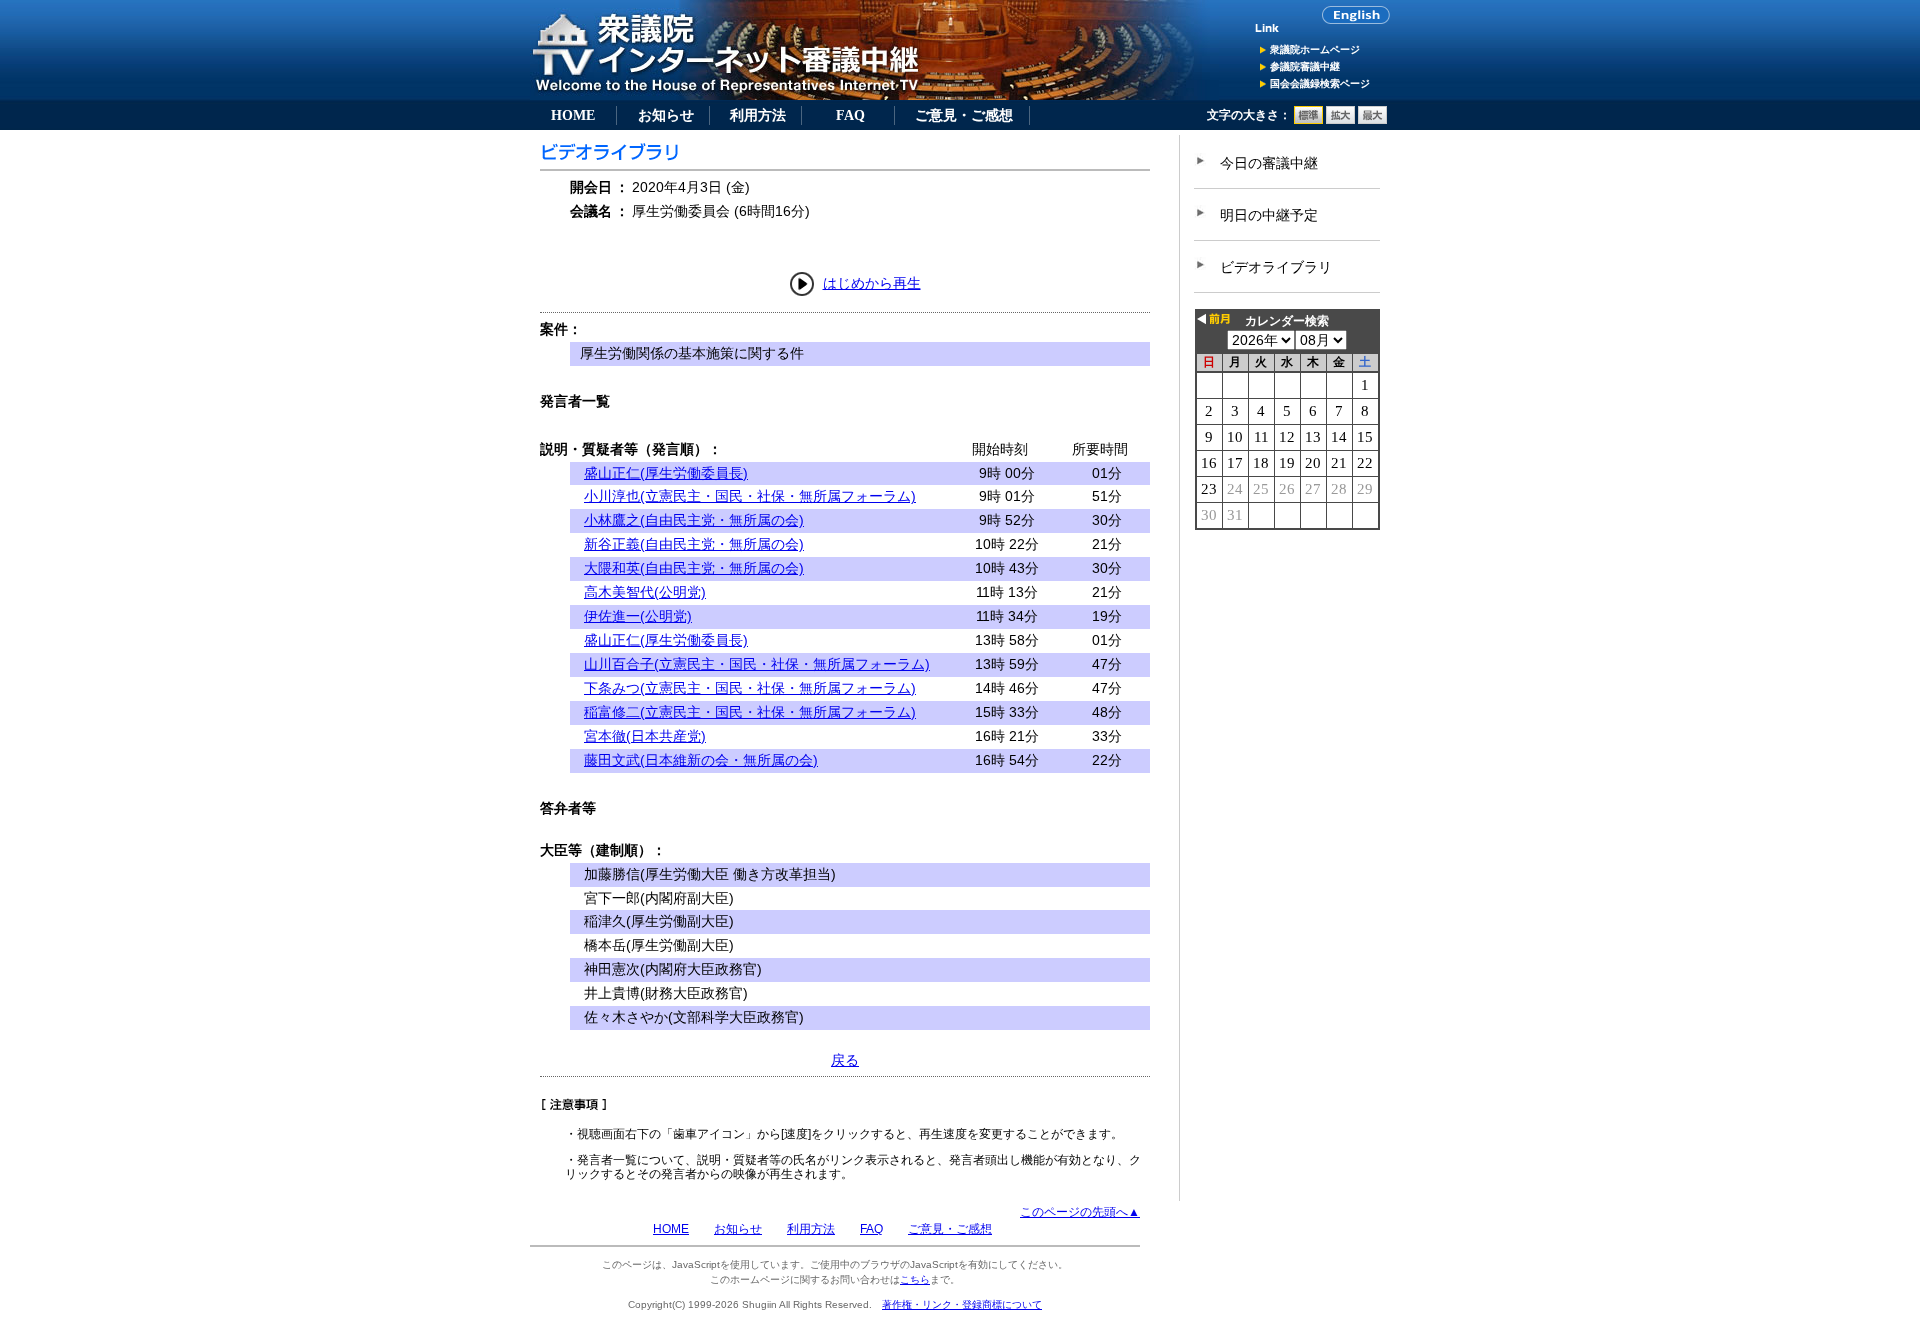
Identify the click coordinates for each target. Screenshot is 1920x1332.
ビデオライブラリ (1276, 267)
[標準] (1308, 120)
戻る (845, 1060)
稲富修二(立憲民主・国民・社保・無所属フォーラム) (750, 712)
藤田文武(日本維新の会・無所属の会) (701, 760)
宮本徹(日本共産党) (645, 736)
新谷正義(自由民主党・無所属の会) (694, 544)
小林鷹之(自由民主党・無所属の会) (694, 520)
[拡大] (1340, 120)
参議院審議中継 (1305, 66)
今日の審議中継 (1269, 163)
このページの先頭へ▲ (1080, 1212)
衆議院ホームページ (1315, 49)
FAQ (850, 115)
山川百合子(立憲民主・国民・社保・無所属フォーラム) (757, 664)
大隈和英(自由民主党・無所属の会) (694, 568)
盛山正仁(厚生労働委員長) (666, 473)
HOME (573, 115)
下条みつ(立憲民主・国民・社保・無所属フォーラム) (750, 688)
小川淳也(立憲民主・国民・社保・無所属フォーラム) (750, 496)
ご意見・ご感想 (964, 115)
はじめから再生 (872, 283)
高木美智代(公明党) (645, 592)
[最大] (1372, 120)
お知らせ (666, 115)
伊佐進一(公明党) (638, 616)
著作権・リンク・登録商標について (962, 1304)
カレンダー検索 (1287, 321)
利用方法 (758, 115)
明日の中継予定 (1269, 215)
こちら (915, 1279)
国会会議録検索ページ (1320, 83)
